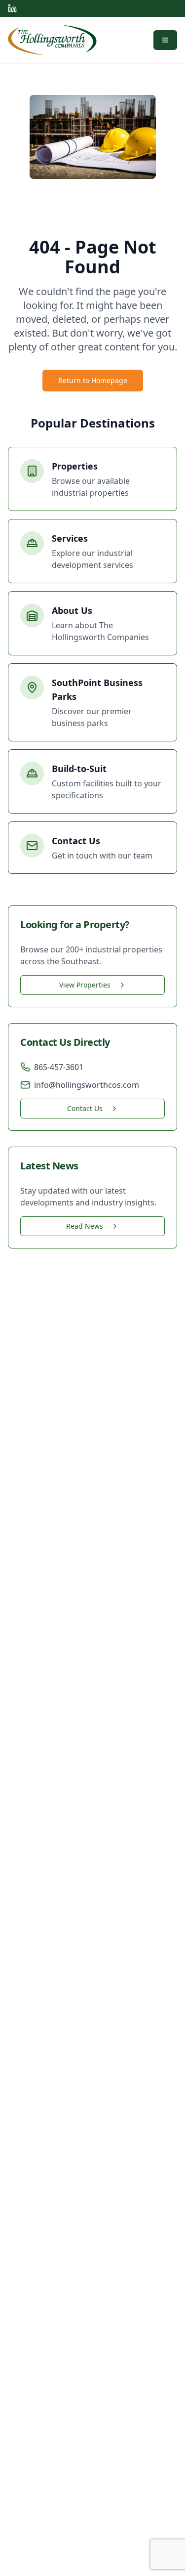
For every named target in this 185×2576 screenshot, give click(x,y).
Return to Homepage (93, 380)
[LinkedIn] (12, 8)
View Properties (85, 985)
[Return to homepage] (52, 40)
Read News (85, 1226)
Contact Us (85, 1108)
